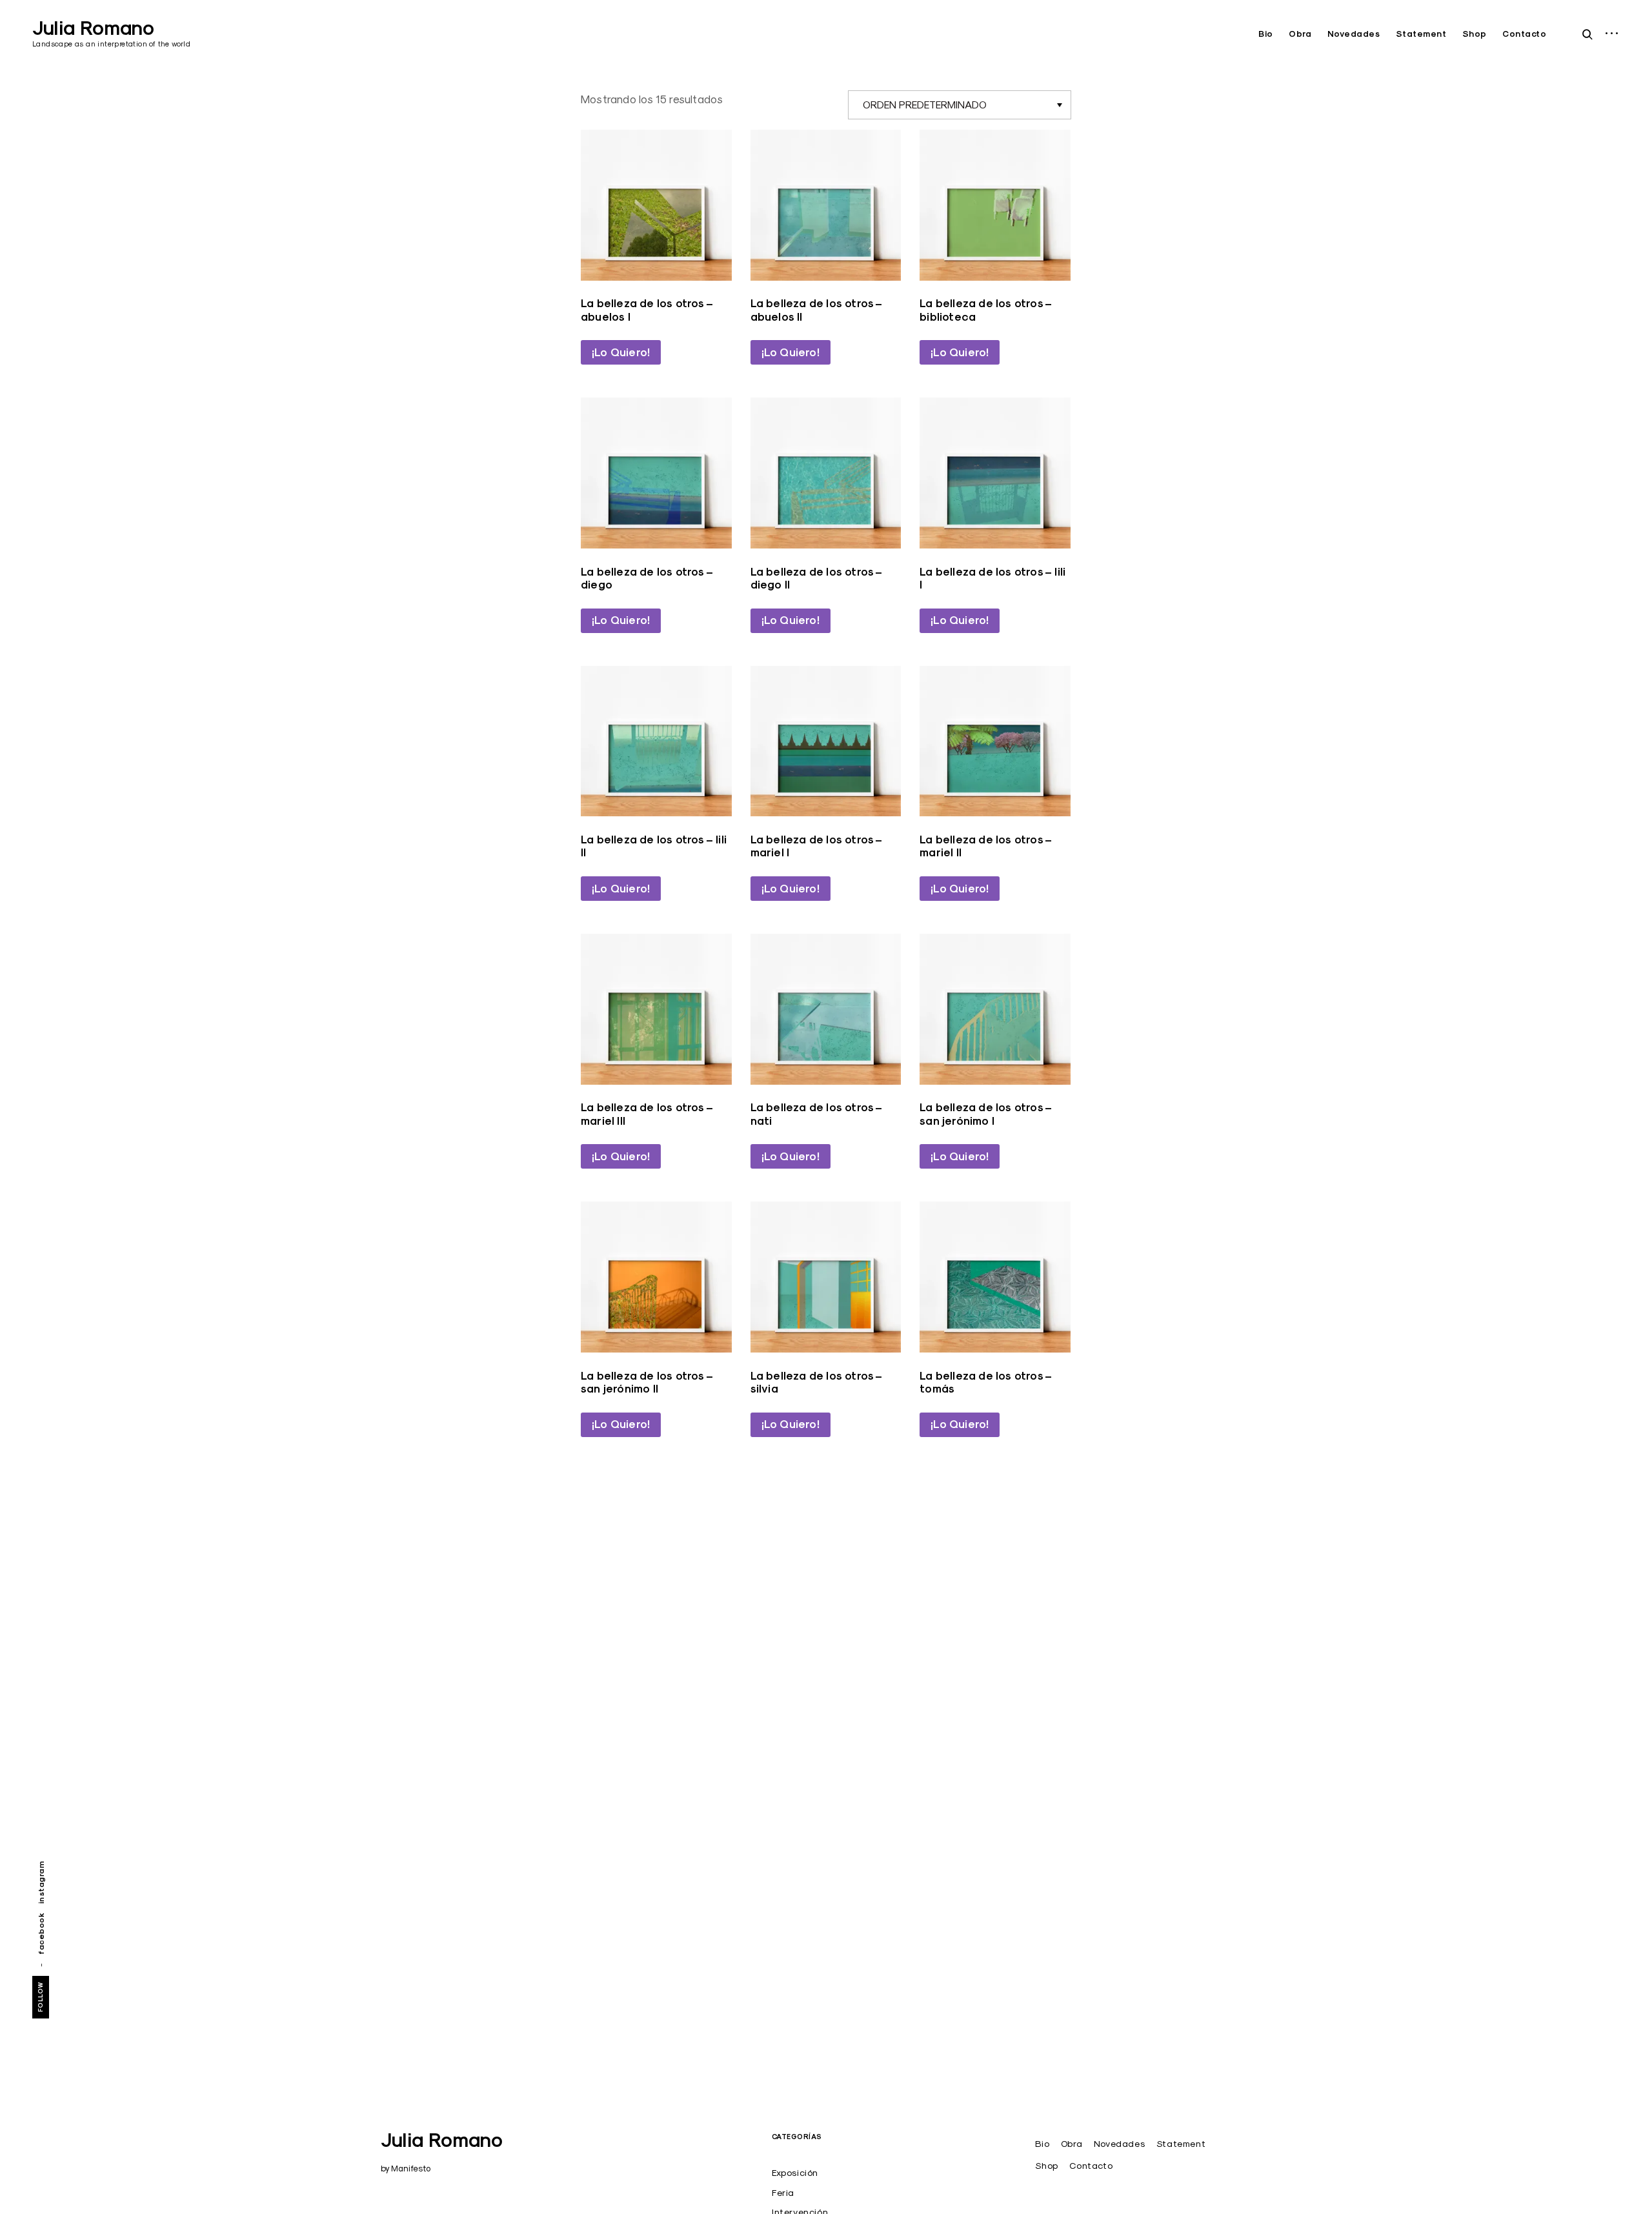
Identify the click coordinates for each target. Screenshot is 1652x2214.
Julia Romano (93, 28)
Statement (1421, 34)
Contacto (1524, 34)
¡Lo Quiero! (621, 352)
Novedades (1354, 34)
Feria (783, 2193)
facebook (41, 1933)
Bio (1266, 34)
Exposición (795, 2173)
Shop (1475, 34)
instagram (41, 1883)
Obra (1300, 34)
